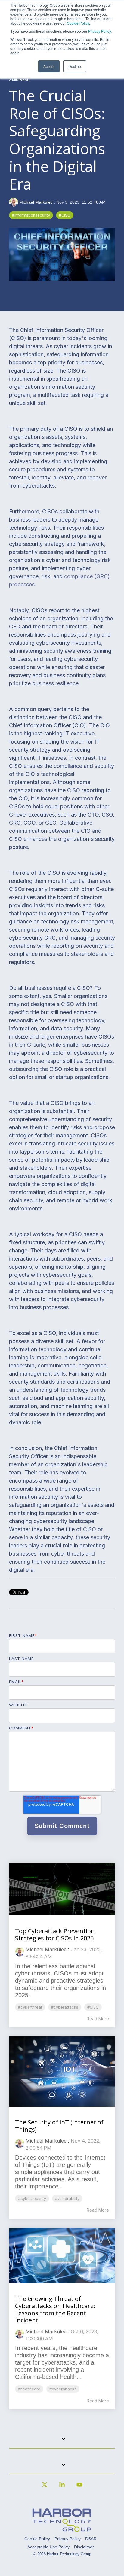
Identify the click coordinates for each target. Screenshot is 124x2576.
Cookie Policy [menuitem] (37, 2539)
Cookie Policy (78, 23)
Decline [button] (75, 66)
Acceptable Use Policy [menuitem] (48, 2547)
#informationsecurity (31, 215)
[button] (45, 2487)
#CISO (65, 215)
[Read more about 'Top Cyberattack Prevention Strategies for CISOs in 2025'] (62, 1889)
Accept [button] (49, 66)
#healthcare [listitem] (29, 2389)
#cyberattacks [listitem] (65, 2007)
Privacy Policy (99, 31)
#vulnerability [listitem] (67, 2199)
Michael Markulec (36, 202)
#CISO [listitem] (93, 2007)
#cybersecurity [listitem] (32, 2199)
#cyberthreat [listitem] (30, 2007)
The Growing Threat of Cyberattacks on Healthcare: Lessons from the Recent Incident (55, 2309)
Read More (98, 2019)
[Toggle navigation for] (62, 2442)
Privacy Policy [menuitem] (68, 2539)
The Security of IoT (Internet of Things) (59, 2126)
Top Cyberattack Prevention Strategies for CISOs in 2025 (55, 1934)
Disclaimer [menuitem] (84, 2547)
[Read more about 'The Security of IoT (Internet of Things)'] (62, 2072)
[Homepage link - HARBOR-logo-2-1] (62, 2529)
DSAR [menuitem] (91, 2539)
